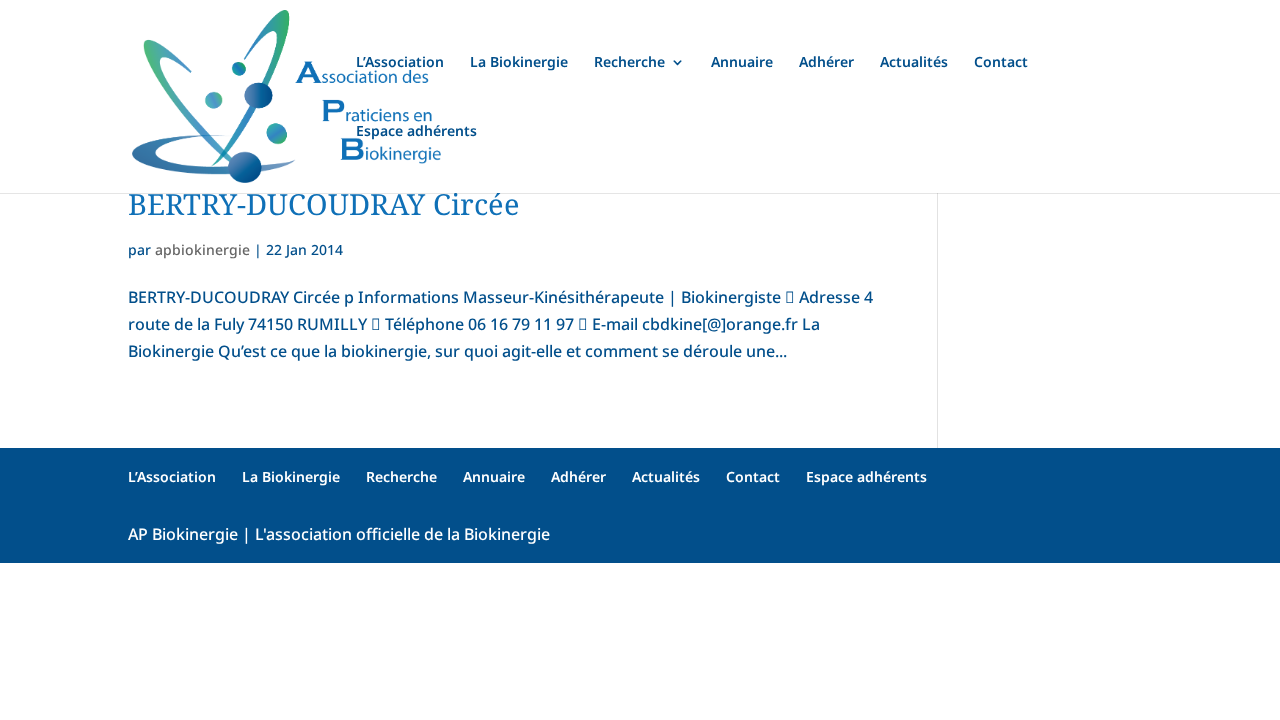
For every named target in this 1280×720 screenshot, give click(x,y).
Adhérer (826, 63)
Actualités (914, 63)
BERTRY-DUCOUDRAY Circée (324, 203)
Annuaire (742, 63)
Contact (1001, 63)
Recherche (629, 63)
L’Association (400, 63)
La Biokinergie (519, 63)
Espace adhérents (416, 132)
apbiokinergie (202, 249)
